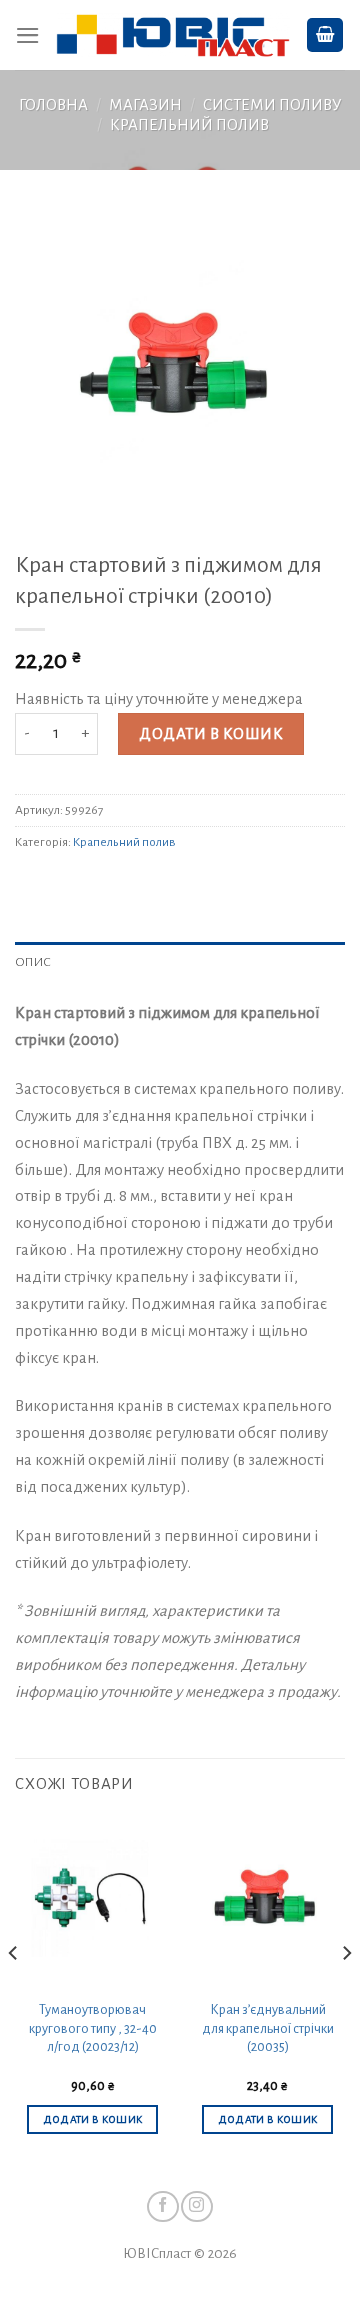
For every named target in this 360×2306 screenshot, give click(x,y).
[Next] (346, 1993)
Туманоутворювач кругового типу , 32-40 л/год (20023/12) (93, 2028)
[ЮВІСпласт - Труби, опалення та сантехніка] (173, 35)
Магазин (145, 105)
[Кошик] (325, 35)
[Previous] (14, 1993)
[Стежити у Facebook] (162, 2206)
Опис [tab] (33, 962)
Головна (53, 105)
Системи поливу (272, 105)
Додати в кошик (211, 734)
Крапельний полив (189, 125)
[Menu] (28, 35)
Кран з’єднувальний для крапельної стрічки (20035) (268, 2028)
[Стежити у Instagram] (196, 2206)
